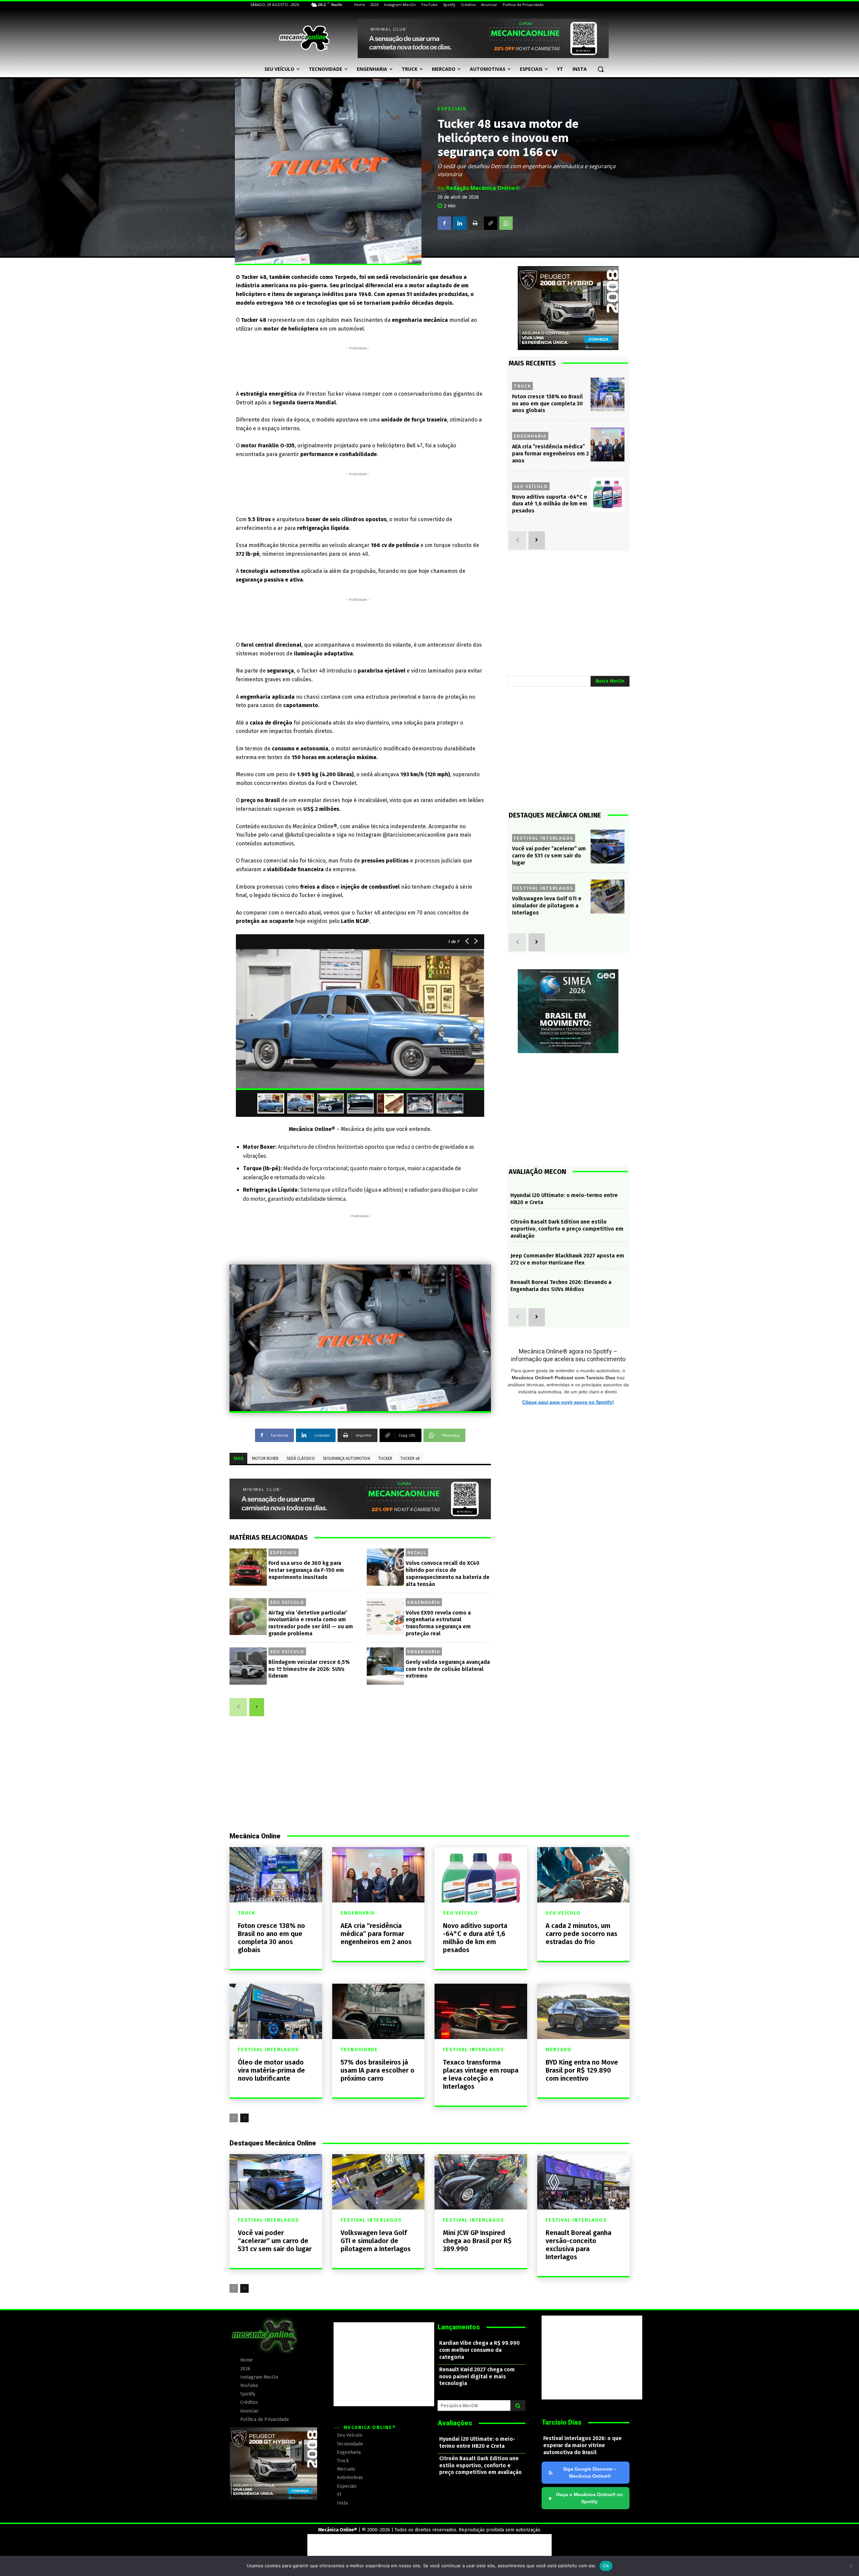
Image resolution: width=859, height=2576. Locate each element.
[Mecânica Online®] (304, 38)
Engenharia (424, 1602)
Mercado (559, 2050)
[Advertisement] (358, 367)
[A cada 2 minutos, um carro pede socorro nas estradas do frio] (584, 1875)
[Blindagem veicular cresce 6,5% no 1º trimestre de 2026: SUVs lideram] (248, 1666)
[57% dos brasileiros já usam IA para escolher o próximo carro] (378, 2011)
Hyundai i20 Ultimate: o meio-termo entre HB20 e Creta (477, 2442)
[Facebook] (444, 223)
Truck (522, 386)
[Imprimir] (475, 223)
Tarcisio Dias (562, 2422)
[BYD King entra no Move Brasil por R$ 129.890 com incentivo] (584, 2011)
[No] (851, 2566)
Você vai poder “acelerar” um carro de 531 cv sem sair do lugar (549, 856)
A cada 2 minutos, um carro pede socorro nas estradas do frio (582, 1934)
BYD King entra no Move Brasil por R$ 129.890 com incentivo (582, 2070)
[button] (601, 69)
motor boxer (265, 1458)
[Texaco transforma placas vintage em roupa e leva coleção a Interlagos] (481, 2011)
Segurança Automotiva (346, 1458)
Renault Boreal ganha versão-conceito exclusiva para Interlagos (578, 2245)
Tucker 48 (410, 1458)
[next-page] (257, 1707)
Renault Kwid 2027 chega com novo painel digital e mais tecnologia (477, 2376)
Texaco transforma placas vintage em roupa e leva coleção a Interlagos (481, 2074)
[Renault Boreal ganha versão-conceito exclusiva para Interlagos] (584, 2182)
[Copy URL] (491, 223)
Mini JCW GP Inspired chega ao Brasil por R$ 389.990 (477, 2241)
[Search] (518, 2406)
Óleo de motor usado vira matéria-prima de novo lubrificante (271, 2070)
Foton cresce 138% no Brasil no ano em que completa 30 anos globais (547, 404)
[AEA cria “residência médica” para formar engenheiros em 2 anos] (608, 444)
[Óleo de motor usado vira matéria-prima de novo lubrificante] (276, 2011)
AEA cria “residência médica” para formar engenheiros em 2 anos (550, 454)
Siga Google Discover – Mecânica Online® (590, 2472)
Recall (417, 1552)
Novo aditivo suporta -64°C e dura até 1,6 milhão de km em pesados (550, 504)
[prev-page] (238, 1707)
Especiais (452, 109)
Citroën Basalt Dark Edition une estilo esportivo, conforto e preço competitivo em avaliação (567, 1229)
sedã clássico (301, 1458)
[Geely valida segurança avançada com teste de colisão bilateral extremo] (385, 1666)
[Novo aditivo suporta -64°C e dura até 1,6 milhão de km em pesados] (608, 495)
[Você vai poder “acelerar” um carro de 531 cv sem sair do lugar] (608, 847)
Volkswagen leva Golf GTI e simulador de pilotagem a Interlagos (547, 906)
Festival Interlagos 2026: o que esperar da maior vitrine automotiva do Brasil (583, 2445)
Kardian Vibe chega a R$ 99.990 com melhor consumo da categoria (479, 2350)
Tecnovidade (359, 2050)
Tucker (385, 1458)
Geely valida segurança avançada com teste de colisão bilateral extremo (448, 1669)
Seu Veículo (287, 1602)
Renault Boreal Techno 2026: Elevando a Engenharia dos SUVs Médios (561, 1286)
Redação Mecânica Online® (483, 188)
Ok (606, 2566)
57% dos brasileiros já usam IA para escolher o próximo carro (377, 2070)
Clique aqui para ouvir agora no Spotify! (568, 1402)
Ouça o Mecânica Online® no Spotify (586, 2498)
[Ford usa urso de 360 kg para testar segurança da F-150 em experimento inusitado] (248, 1567)
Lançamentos (459, 2327)
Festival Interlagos (544, 838)
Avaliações (455, 2423)
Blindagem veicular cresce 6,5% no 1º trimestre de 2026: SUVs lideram (309, 1669)
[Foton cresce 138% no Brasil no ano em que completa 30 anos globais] (608, 394)
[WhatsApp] (506, 223)
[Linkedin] (460, 223)
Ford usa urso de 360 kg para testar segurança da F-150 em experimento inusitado (306, 1570)
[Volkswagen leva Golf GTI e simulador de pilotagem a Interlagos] (608, 897)
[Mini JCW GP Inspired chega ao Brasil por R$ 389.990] (481, 2182)
